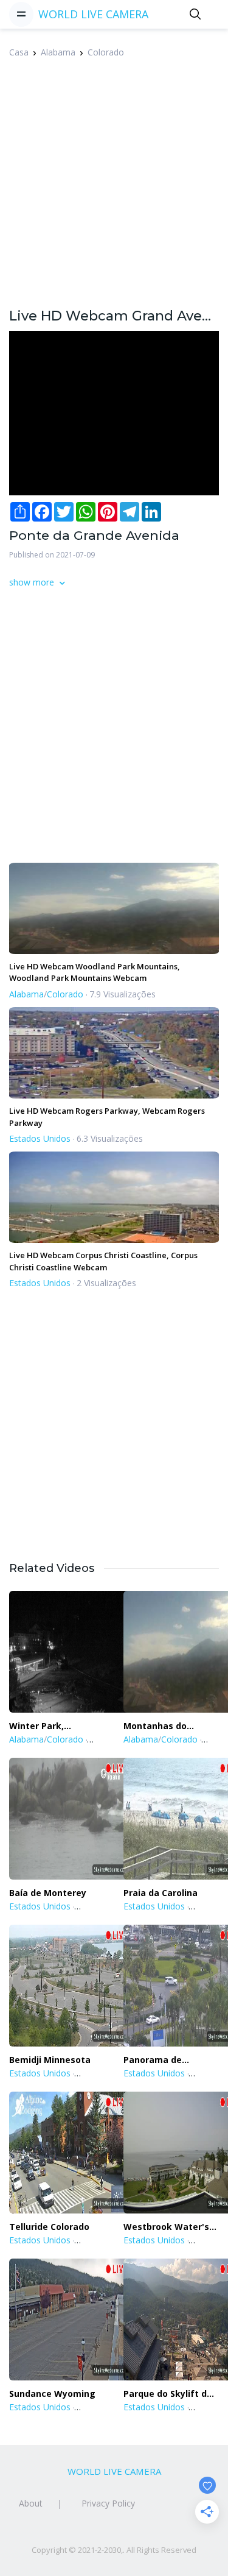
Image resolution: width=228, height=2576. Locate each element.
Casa (19, 52)
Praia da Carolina (161, 1893)
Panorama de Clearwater (153, 2060)
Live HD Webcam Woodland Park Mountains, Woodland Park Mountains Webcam (95, 972)
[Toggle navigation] (21, 14)
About (31, 2503)
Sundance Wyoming (52, 2394)
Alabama (58, 52)
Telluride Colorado (49, 2227)
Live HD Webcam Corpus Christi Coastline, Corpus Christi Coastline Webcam (103, 1261)
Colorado (106, 52)
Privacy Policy (108, 2503)
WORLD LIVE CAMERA (93, 14)
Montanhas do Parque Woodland (162, 1726)
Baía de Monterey (48, 1893)
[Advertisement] (114, 190)
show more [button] (33, 582)
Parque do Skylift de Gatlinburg (168, 2394)
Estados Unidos (40, 1138)
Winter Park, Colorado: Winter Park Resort (46, 1726)
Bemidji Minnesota (50, 2060)
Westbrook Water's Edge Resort (166, 2227)
